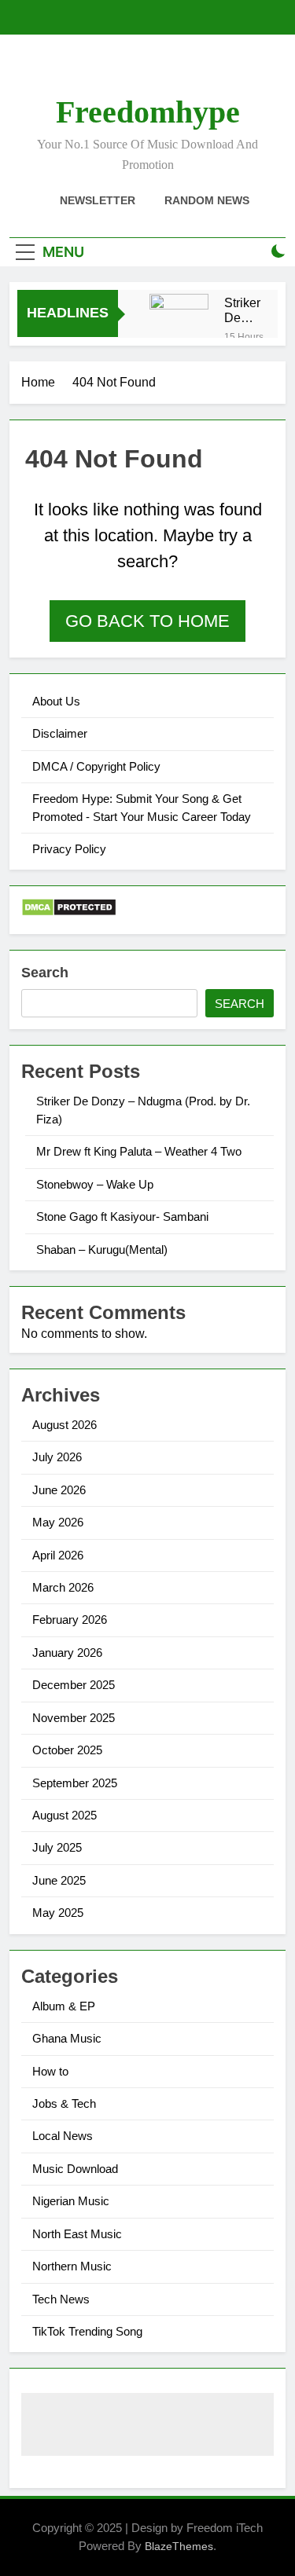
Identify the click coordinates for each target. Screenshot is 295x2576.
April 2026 (58, 1555)
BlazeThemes (179, 2546)
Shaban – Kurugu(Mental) (102, 1250)
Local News (63, 2136)
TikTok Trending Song (87, 2331)
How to (50, 2071)
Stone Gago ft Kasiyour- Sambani (122, 1217)
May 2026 (58, 1522)
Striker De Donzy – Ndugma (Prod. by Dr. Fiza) (248, 310)
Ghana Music (67, 2038)
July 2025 (57, 1847)
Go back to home (147, 621)
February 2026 (70, 1620)
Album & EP (64, 2006)
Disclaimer (60, 733)
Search (45, 973)
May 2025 (58, 1913)
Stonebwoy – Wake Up (95, 1184)
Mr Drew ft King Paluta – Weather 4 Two (139, 1151)
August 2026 (65, 1425)
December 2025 (74, 1685)
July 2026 (57, 1457)
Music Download (75, 2169)
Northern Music (72, 2266)
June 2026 (59, 1490)
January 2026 (67, 1653)
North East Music (77, 2234)
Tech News (61, 2299)
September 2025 (75, 1783)
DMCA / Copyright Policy (96, 766)
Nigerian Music (71, 2201)
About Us (56, 701)
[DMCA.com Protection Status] (69, 912)
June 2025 (59, 1880)
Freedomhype (148, 112)
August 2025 (65, 1815)
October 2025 (67, 1750)
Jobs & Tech (64, 2103)
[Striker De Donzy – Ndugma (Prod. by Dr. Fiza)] (179, 323)
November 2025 (74, 1718)
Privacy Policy (69, 849)
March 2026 (63, 1587)
